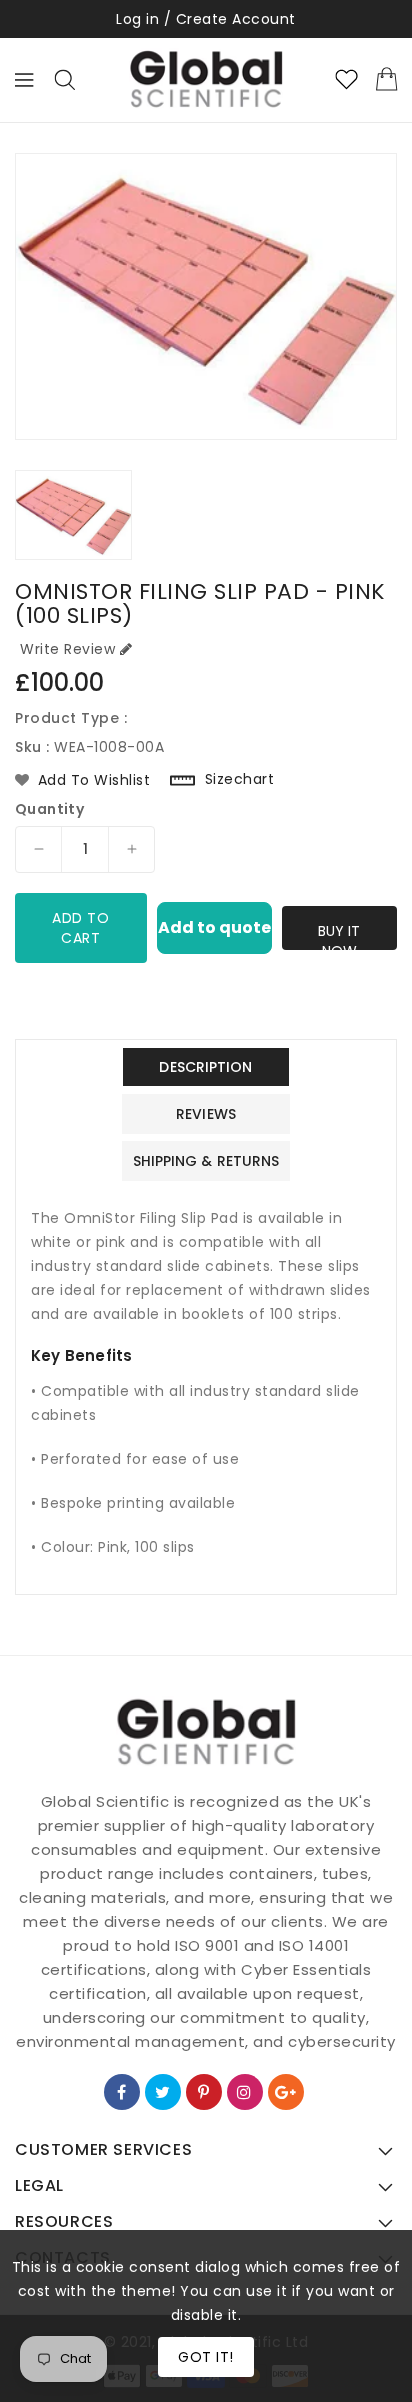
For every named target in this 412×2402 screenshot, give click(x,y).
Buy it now (339, 935)
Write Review (67, 649)
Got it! (206, 2357)
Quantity (49, 809)
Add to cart (80, 928)
